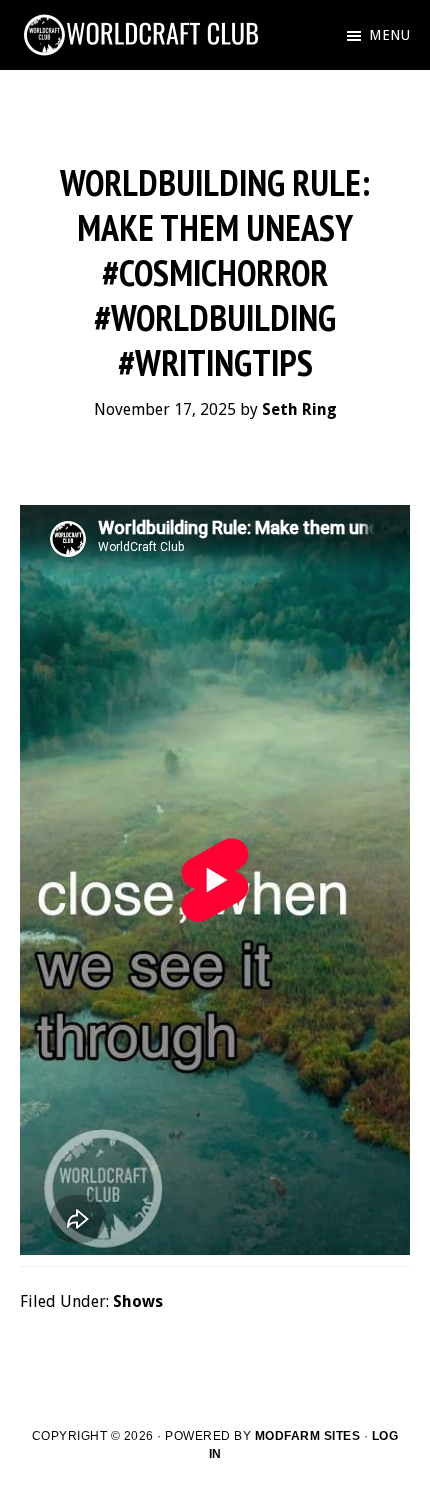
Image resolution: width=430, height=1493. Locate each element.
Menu (389, 35)
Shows (138, 1301)
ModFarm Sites (308, 1436)
